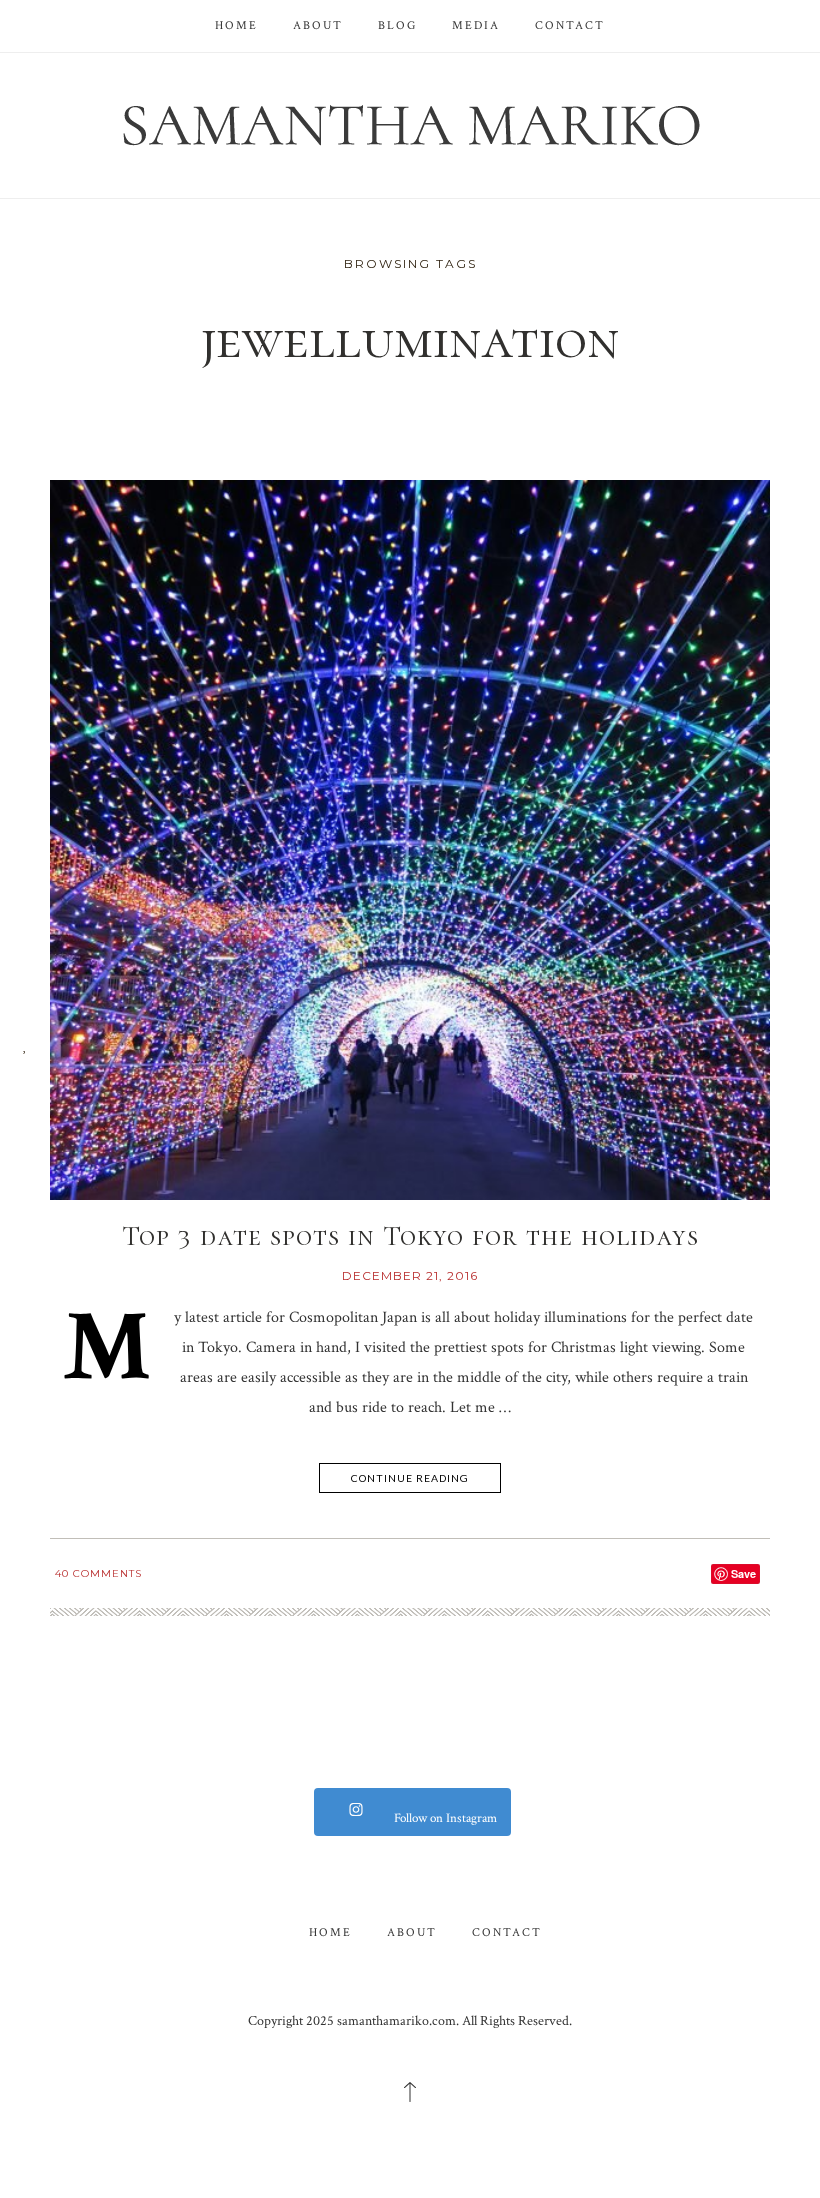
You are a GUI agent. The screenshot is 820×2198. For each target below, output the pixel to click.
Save (743, 1573)
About (318, 25)
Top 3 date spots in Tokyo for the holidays (410, 1236)
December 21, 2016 (410, 1275)
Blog (397, 25)
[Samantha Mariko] (410, 123)
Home (236, 25)
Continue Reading (410, 1478)
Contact (570, 25)
